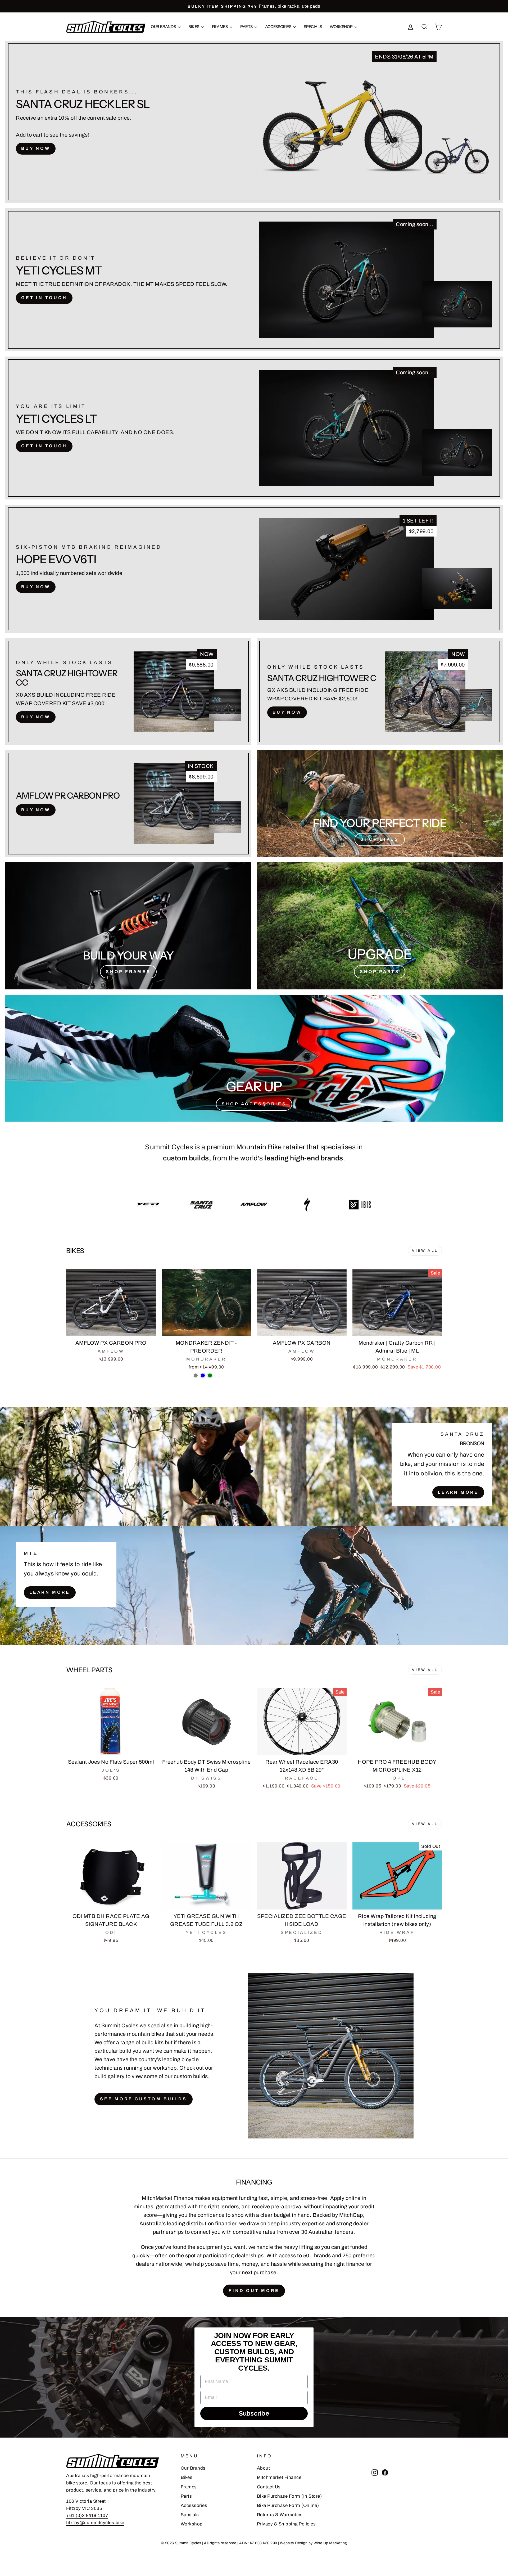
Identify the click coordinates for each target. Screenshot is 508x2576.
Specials (313, 27)
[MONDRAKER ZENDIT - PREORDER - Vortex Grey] (196, 1375)
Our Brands (164, 27)
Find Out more (254, 2291)
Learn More (458, 1492)
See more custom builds (144, 2099)
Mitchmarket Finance (279, 2477)
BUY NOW (36, 587)
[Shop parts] (380, 926)
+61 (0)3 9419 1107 (87, 2516)
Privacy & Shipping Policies (286, 2524)
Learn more (50, 1592)
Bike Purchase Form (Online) (288, 2505)
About (264, 2468)
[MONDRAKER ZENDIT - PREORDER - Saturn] (217, 1375)
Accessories (279, 27)
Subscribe (254, 2413)
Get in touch (44, 298)
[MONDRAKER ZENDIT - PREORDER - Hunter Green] (210, 1375)
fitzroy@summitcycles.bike (95, 2523)
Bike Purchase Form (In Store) (289, 2496)
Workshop (341, 27)
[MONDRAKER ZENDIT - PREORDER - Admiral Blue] (203, 1375)
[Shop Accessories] (254, 1058)
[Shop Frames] (128, 926)
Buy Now (36, 148)
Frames (220, 27)
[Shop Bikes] (380, 804)
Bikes (194, 27)
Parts (247, 27)
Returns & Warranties (280, 2515)
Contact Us (269, 2487)
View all (425, 1251)
